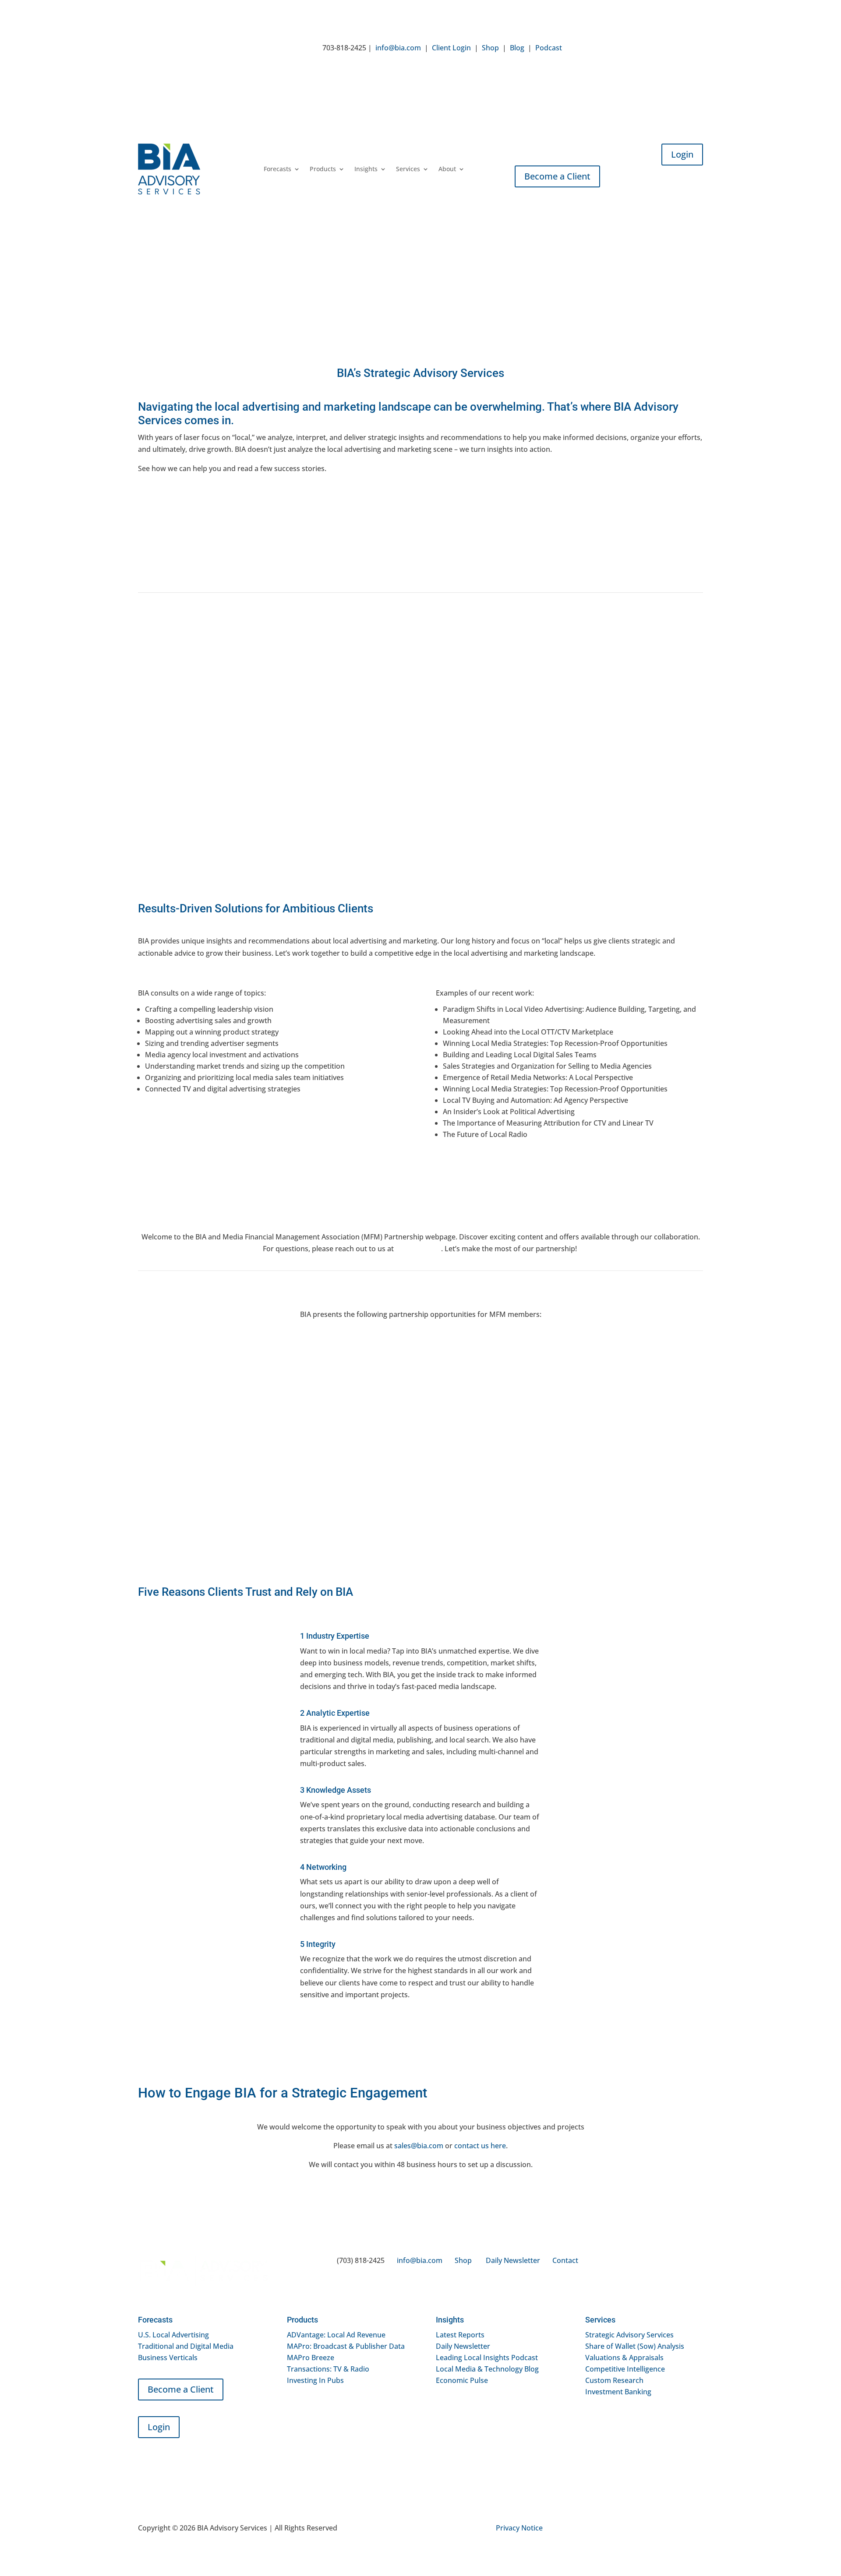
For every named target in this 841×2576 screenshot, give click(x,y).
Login (682, 154)
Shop (490, 48)
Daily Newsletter (513, 2260)
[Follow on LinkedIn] (569, 49)
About (447, 169)
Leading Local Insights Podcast (487, 2358)
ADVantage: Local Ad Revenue (336, 2335)
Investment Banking (618, 2392)
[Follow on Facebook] (622, 49)
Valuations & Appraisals (624, 2358)
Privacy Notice (519, 2528)
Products (323, 169)
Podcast (549, 48)
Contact (565, 2260)
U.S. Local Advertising (173, 2335)
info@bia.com (398, 48)
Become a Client (557, 176)
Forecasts (277, 169)
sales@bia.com (419, 2146)
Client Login (451, 48)
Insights (366, 169)
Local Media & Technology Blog (487, 2369)
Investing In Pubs (315, 2380)
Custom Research (614, 2380)
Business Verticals (168, 2358)
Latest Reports (460, 2335)
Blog (517, 48)
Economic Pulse (462, 2380)
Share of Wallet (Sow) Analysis (635, 2346)
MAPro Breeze (311, 2358)
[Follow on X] (604, 49)
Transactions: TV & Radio (328, 2369)
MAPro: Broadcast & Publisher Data (346, 2346)
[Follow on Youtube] (587, 49)
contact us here (480, 2146)
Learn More (197, 1460)
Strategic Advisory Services (629, 2335)
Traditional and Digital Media (186, 2346)
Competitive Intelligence (625, 2369)
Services (408, 169)
